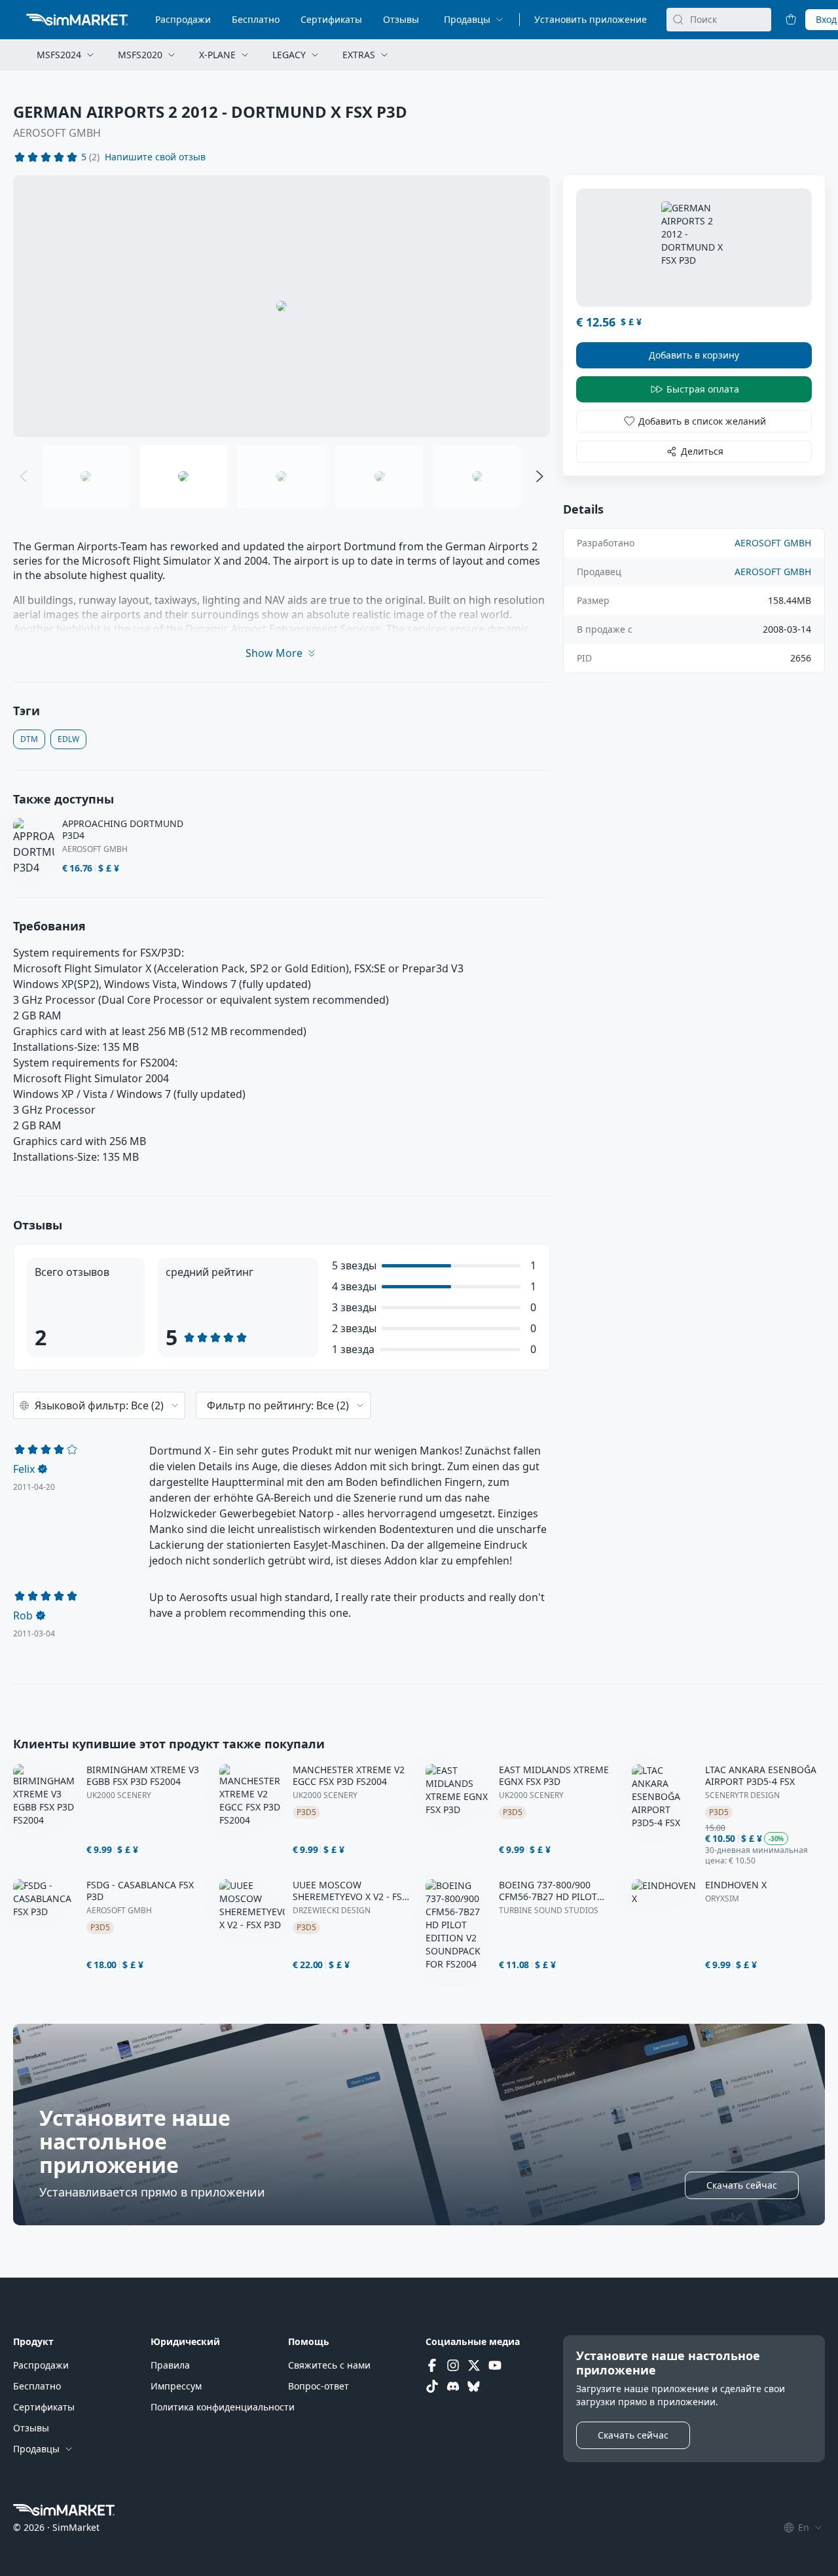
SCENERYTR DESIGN (742, 1795)
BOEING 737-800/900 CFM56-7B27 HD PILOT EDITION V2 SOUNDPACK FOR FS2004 (553, 1891)
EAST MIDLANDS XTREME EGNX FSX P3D (554, 1776)
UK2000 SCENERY (119, 1795)
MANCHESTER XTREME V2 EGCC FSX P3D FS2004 (349, 1776)
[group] (282, 306)
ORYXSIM (722, 1899)
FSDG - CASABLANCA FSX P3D (140, 1891)
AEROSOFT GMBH (57, 133)
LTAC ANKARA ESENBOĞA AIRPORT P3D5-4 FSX (761, 1776)
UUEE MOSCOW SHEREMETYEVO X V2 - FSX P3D (350, 1891)
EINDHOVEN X (736, 1885)
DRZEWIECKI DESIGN (332, 1911)
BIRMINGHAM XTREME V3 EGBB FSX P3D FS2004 (143, 1776)
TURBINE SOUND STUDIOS (549, 1911)
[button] (155, 157)
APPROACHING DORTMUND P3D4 (123, 830)
